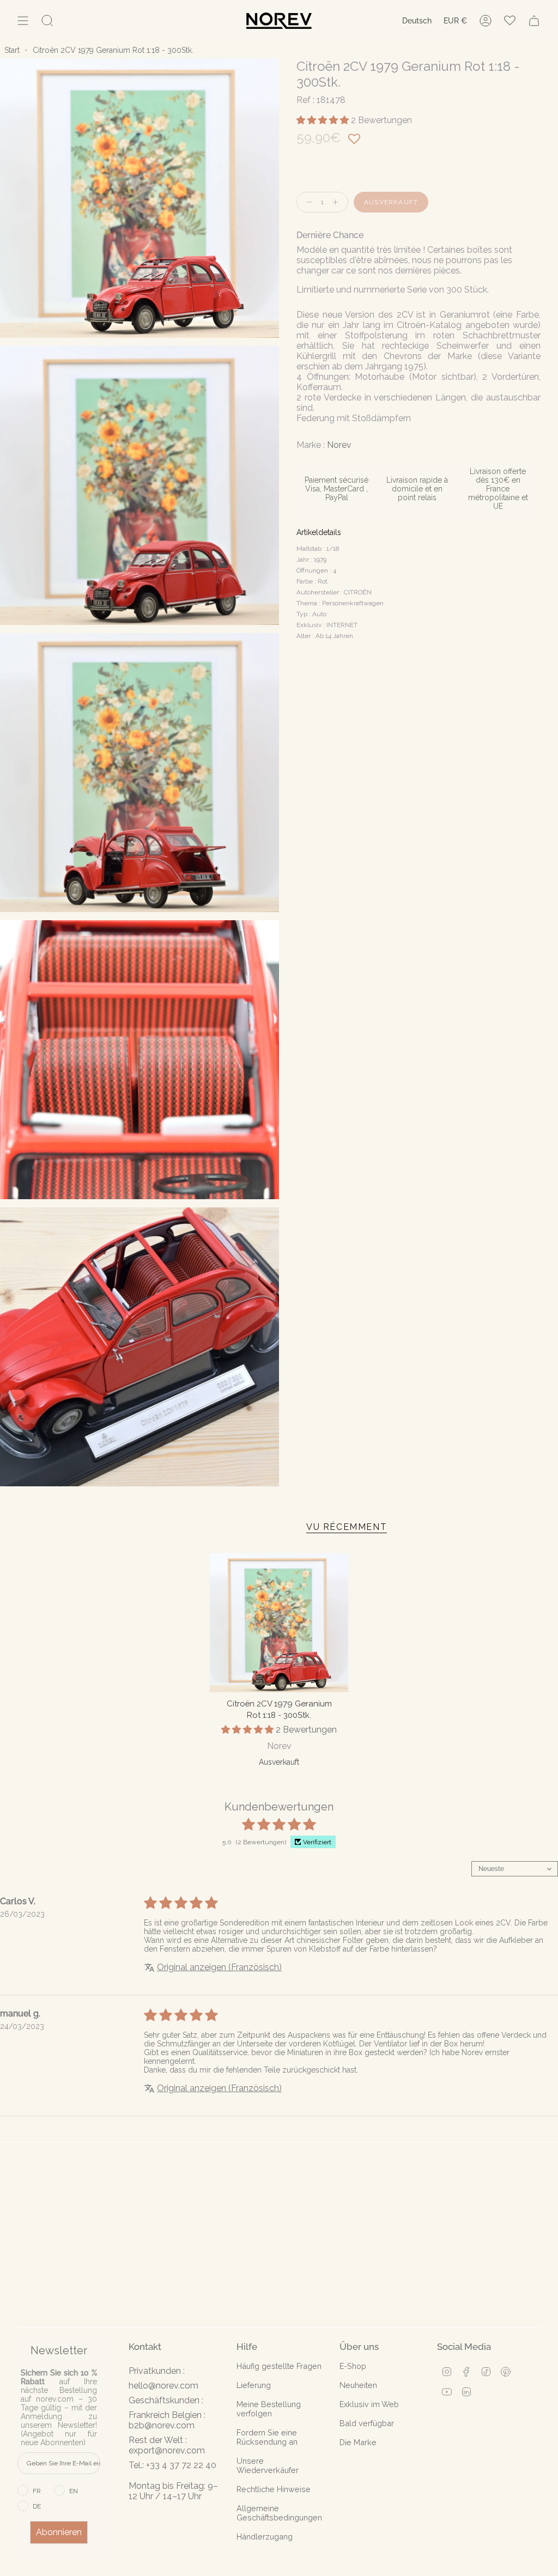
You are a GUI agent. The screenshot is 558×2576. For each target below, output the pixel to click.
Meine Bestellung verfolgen (269, 2409)
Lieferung (254, 2385)
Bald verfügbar (367, 2423)
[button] (324, 120)
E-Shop (353, 2366)
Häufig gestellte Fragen (279, 2366)
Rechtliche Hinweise (274, 2489)
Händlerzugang (265, 2536)
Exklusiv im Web (369, 2404)
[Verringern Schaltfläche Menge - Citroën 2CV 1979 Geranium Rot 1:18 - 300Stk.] (307, 202)
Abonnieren (59, 2532)
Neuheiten (358, 2385)
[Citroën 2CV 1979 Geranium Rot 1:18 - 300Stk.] (279, 1623)
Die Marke (358, 2442)
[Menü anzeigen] (23, 21)
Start (12, 50)
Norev (339, 445)
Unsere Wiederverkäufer (268, 2465)
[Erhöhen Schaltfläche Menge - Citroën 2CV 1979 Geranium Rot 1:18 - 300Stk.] (338, 202)
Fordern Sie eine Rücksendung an (267, 2437)
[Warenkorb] (534, 21)
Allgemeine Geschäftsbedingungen (279, 2513)
